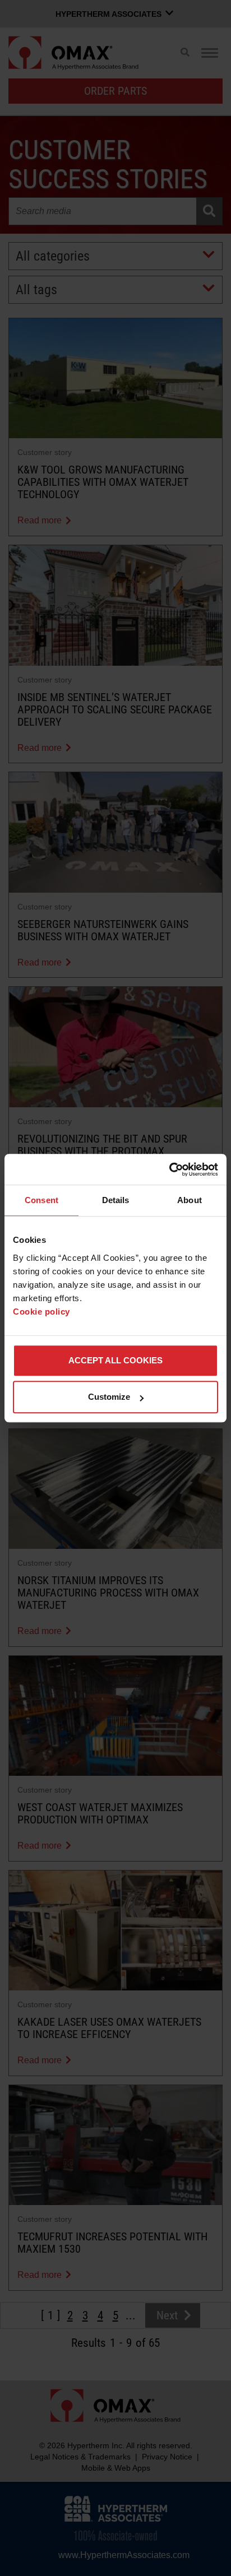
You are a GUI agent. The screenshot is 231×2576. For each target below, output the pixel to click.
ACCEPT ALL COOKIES (115, 1360)
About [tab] (190, 1200)
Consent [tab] (41, 1200)
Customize (109, 1397)
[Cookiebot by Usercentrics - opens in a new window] (169, 1169)
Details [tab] (116, 1200)
